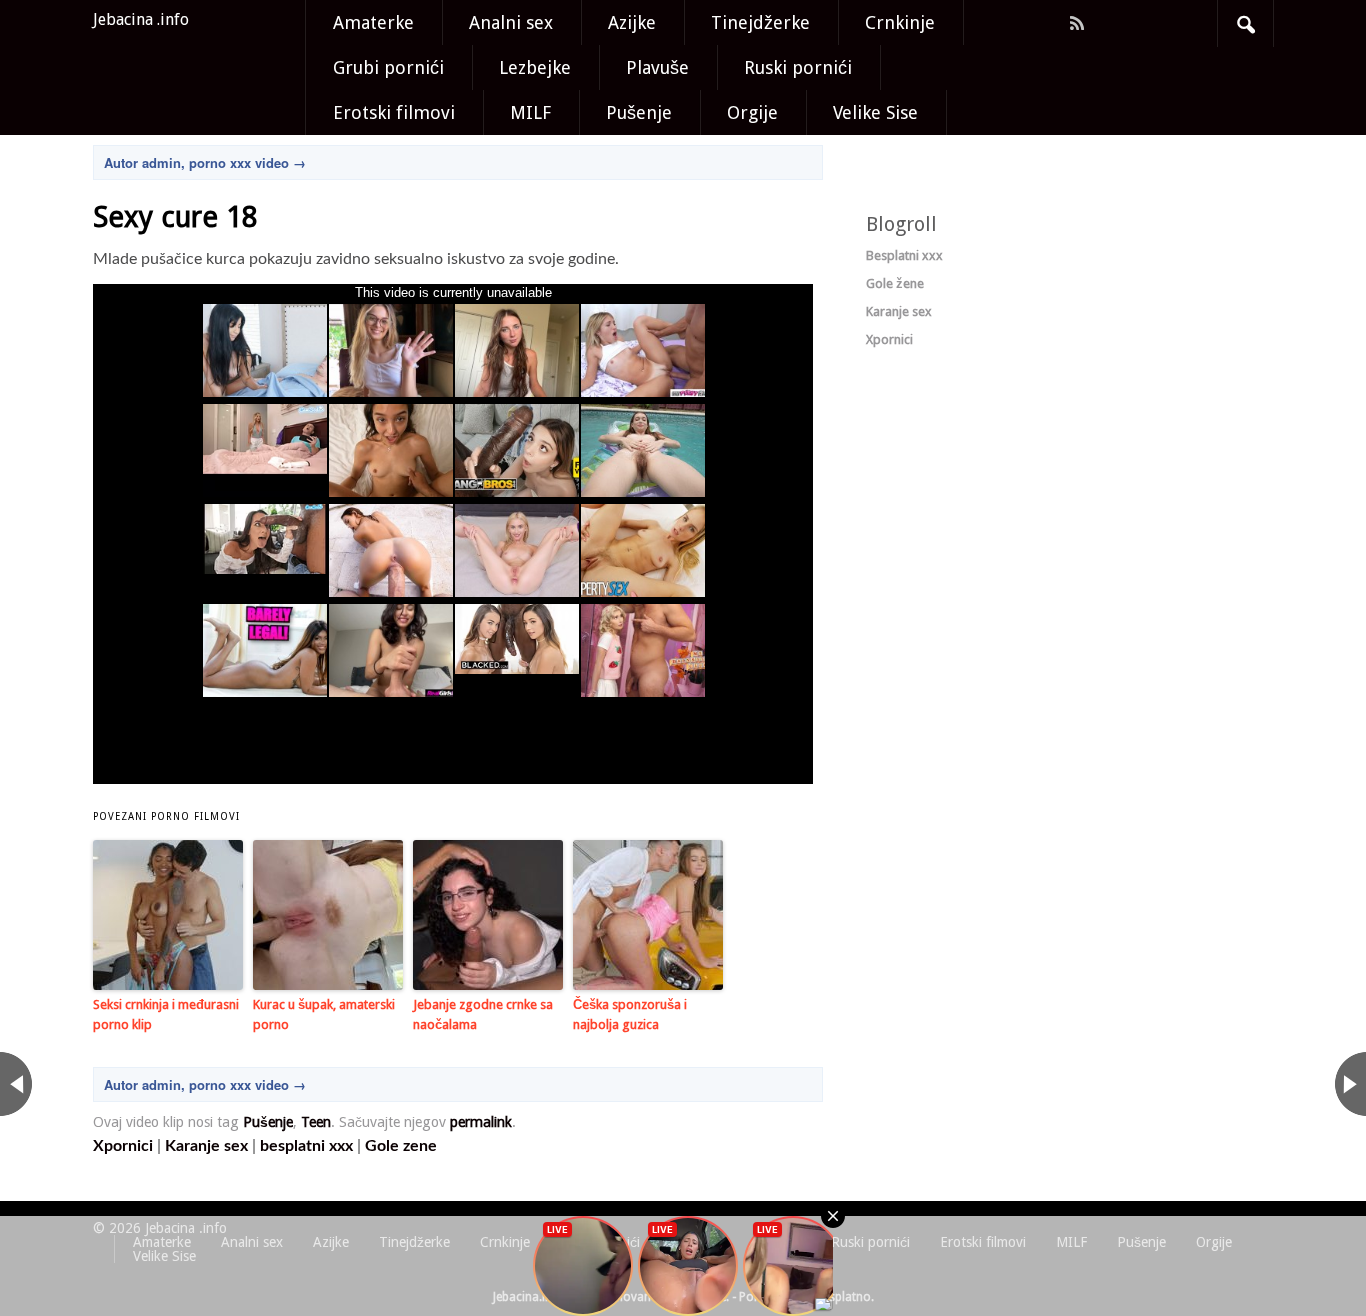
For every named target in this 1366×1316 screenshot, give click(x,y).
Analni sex (511, 22)
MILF (530, 112)
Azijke (632, 22)
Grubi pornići (388, 67)
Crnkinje (900, 22)
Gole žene (895, 283)
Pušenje (639, 112)
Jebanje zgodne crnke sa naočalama (483, 1015)
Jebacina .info (141, 19)
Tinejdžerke (760, 22)
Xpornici (123, 1146)
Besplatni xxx (904, 255)
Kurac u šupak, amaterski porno (324, 1015)
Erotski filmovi (394, 112)
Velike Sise (875, 112)
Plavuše (657, 67)
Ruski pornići (798, 67)
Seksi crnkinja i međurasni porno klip (166, 1015)
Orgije (752, 112)
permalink (481, 1122)
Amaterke (373, 22)
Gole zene (401, 1146)
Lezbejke (535, 67)
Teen (316, 1122)
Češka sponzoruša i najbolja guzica (630, 1015)
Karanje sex (206, 1146)
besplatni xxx (306, 1146)
